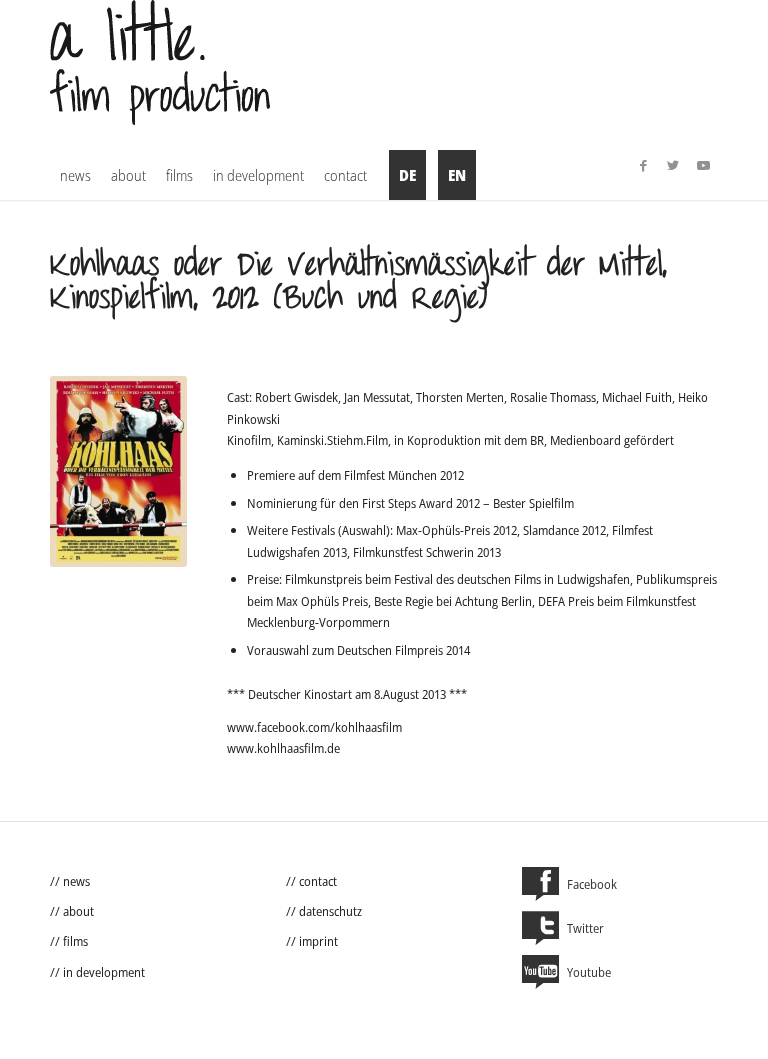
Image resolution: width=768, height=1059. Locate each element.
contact (318, 881)
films (75, 941)
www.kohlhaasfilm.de (283, 748)
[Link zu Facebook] (643, 165)
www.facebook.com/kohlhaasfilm (314, 727)
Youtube (589, 972)
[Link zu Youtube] (703, 165)
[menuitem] (75, 175)
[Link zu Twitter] (673, 165)
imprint (318, 941)
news (76, 881)
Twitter (585, 928)
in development (104, 972)
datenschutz (330, 911)
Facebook (592, 884)
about (78, 911)
